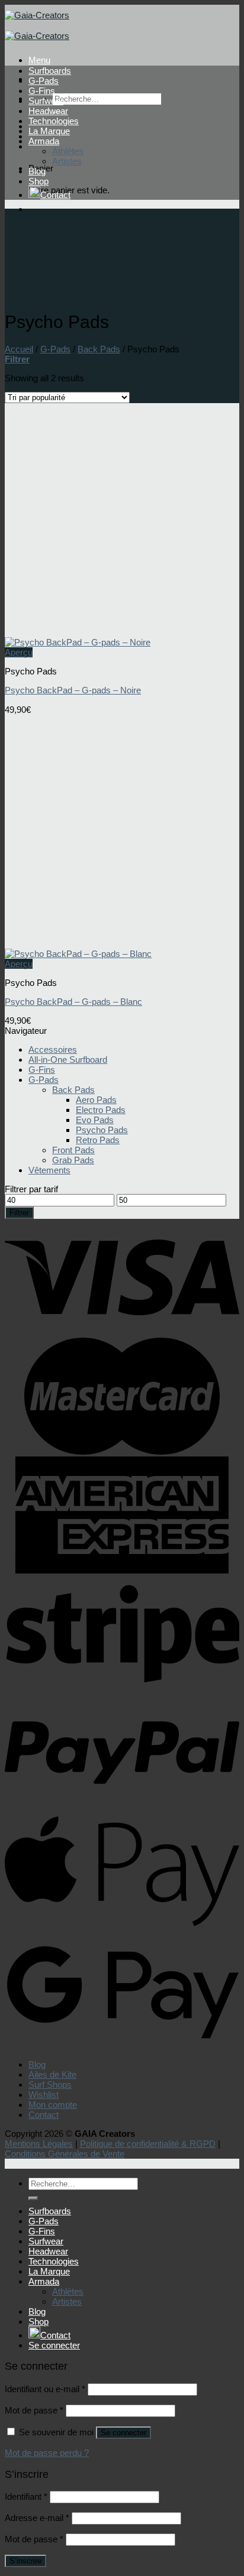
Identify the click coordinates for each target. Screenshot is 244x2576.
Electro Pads (101, 1110)
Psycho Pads (102, 1130)
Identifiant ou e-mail (45, 2389)
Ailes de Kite (52, 2074)
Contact (55, 195)
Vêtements (49, 1170)
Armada (44, 141)
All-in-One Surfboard (68, 1060)
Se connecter (123, 2433)
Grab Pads (73, 1160)
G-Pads (44, 81)
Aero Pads (96, 1100)
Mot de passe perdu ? (47, 2453)
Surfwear (46, 101)
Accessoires (53, 1049)
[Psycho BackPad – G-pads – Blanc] (78, 954)
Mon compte (53, 2105)
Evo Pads (95, 1120)
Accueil (19, 349)
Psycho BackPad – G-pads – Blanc (73, 1002)
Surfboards (50, 71)
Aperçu (19, 652)
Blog (37, 171)
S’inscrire (25, 2561)
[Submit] (33, 2198)
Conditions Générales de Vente (65, 2154)
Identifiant (26, 2496)
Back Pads (99, 349)
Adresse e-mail (37, 2518)
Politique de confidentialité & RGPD (148, 2144)
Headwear (48, 111)
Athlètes (68, 151)
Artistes (67, 161)
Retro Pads (98, 1140)
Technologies (54, 121)
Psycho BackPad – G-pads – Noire (73, 690)
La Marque (49, 131)
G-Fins (42, 91)
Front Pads (73, 1150)
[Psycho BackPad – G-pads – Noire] (78, 642)
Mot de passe (34, 2410)
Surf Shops (50, 2085)
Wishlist (44, 2095)
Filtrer (19, 1213)
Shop (38, 181)
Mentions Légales (39, 2144)
